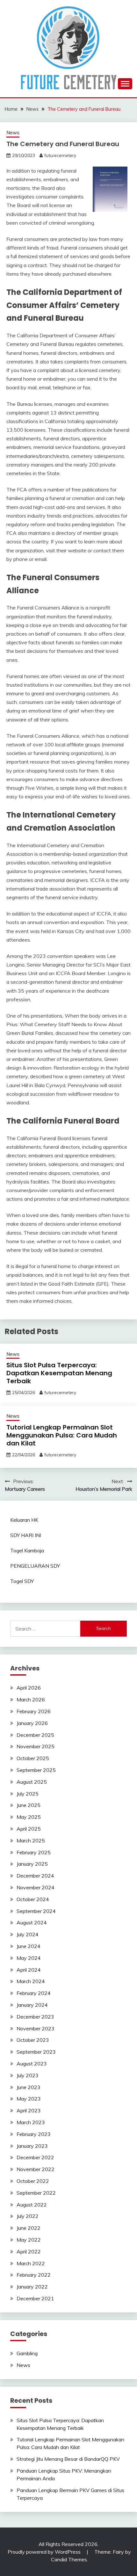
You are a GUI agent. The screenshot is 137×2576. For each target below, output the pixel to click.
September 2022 (36, 2193)
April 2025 (29, 1829)
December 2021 (35, 2298)
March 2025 (31, 1841)
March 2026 (31, 1699)
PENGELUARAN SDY (35, 1566)
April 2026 (29, 1688)
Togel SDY (22, 1581)
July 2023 (28, 2075)
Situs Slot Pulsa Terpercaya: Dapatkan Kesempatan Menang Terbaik (59, 1373)
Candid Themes (69, 2559)
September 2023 (36, 2052)
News (13, 133)
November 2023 (36, 2028)
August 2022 (32, 2205)
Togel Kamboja (27, 1550)
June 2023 (29, 2087)
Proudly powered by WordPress (45, 2552)
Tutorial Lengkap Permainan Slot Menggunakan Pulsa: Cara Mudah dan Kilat (62, 1435)
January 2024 (32, 2005)
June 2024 (29, 1946)
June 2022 (29, 2228)
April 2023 (29, 2110)
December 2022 (35, 2157)
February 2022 (34, 2275)
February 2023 (34, 2134)
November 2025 (36, 1746)
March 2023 (31, 2122)
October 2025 (33, 1758)
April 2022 (29, 2251)
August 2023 (32, 2064)
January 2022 (32, 2287)
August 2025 (32, 1782)
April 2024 (29, 1970)
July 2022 (28, 2216)
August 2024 (32, 1923)
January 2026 (32, 1723)
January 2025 (32, 1864)
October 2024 (33, 1899)
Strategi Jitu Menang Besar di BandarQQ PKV (68, 2459)
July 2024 (28, 1934)
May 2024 (29, 1958)
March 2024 (31, 1981)
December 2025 (35, 1735)
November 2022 (36, 2169)
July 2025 (28, 1794)
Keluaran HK (24, 1520)
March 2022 (31, 2263)
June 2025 (29, 1805)
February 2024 (34, 1993)
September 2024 (36, 1911)
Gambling (27, 2353)
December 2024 (35, 1876)
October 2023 (33, 2040)
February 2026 (34, 1711)
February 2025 (34, 1852)
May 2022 (29, 2240)
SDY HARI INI (26, 1535)
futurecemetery (60, 155)
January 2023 (32, 2146)
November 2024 (36, 1887)
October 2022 (33, 2181)
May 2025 (29, 1817)
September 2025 (36, 1770)
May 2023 (29, 2099)
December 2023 (35, 2017)
